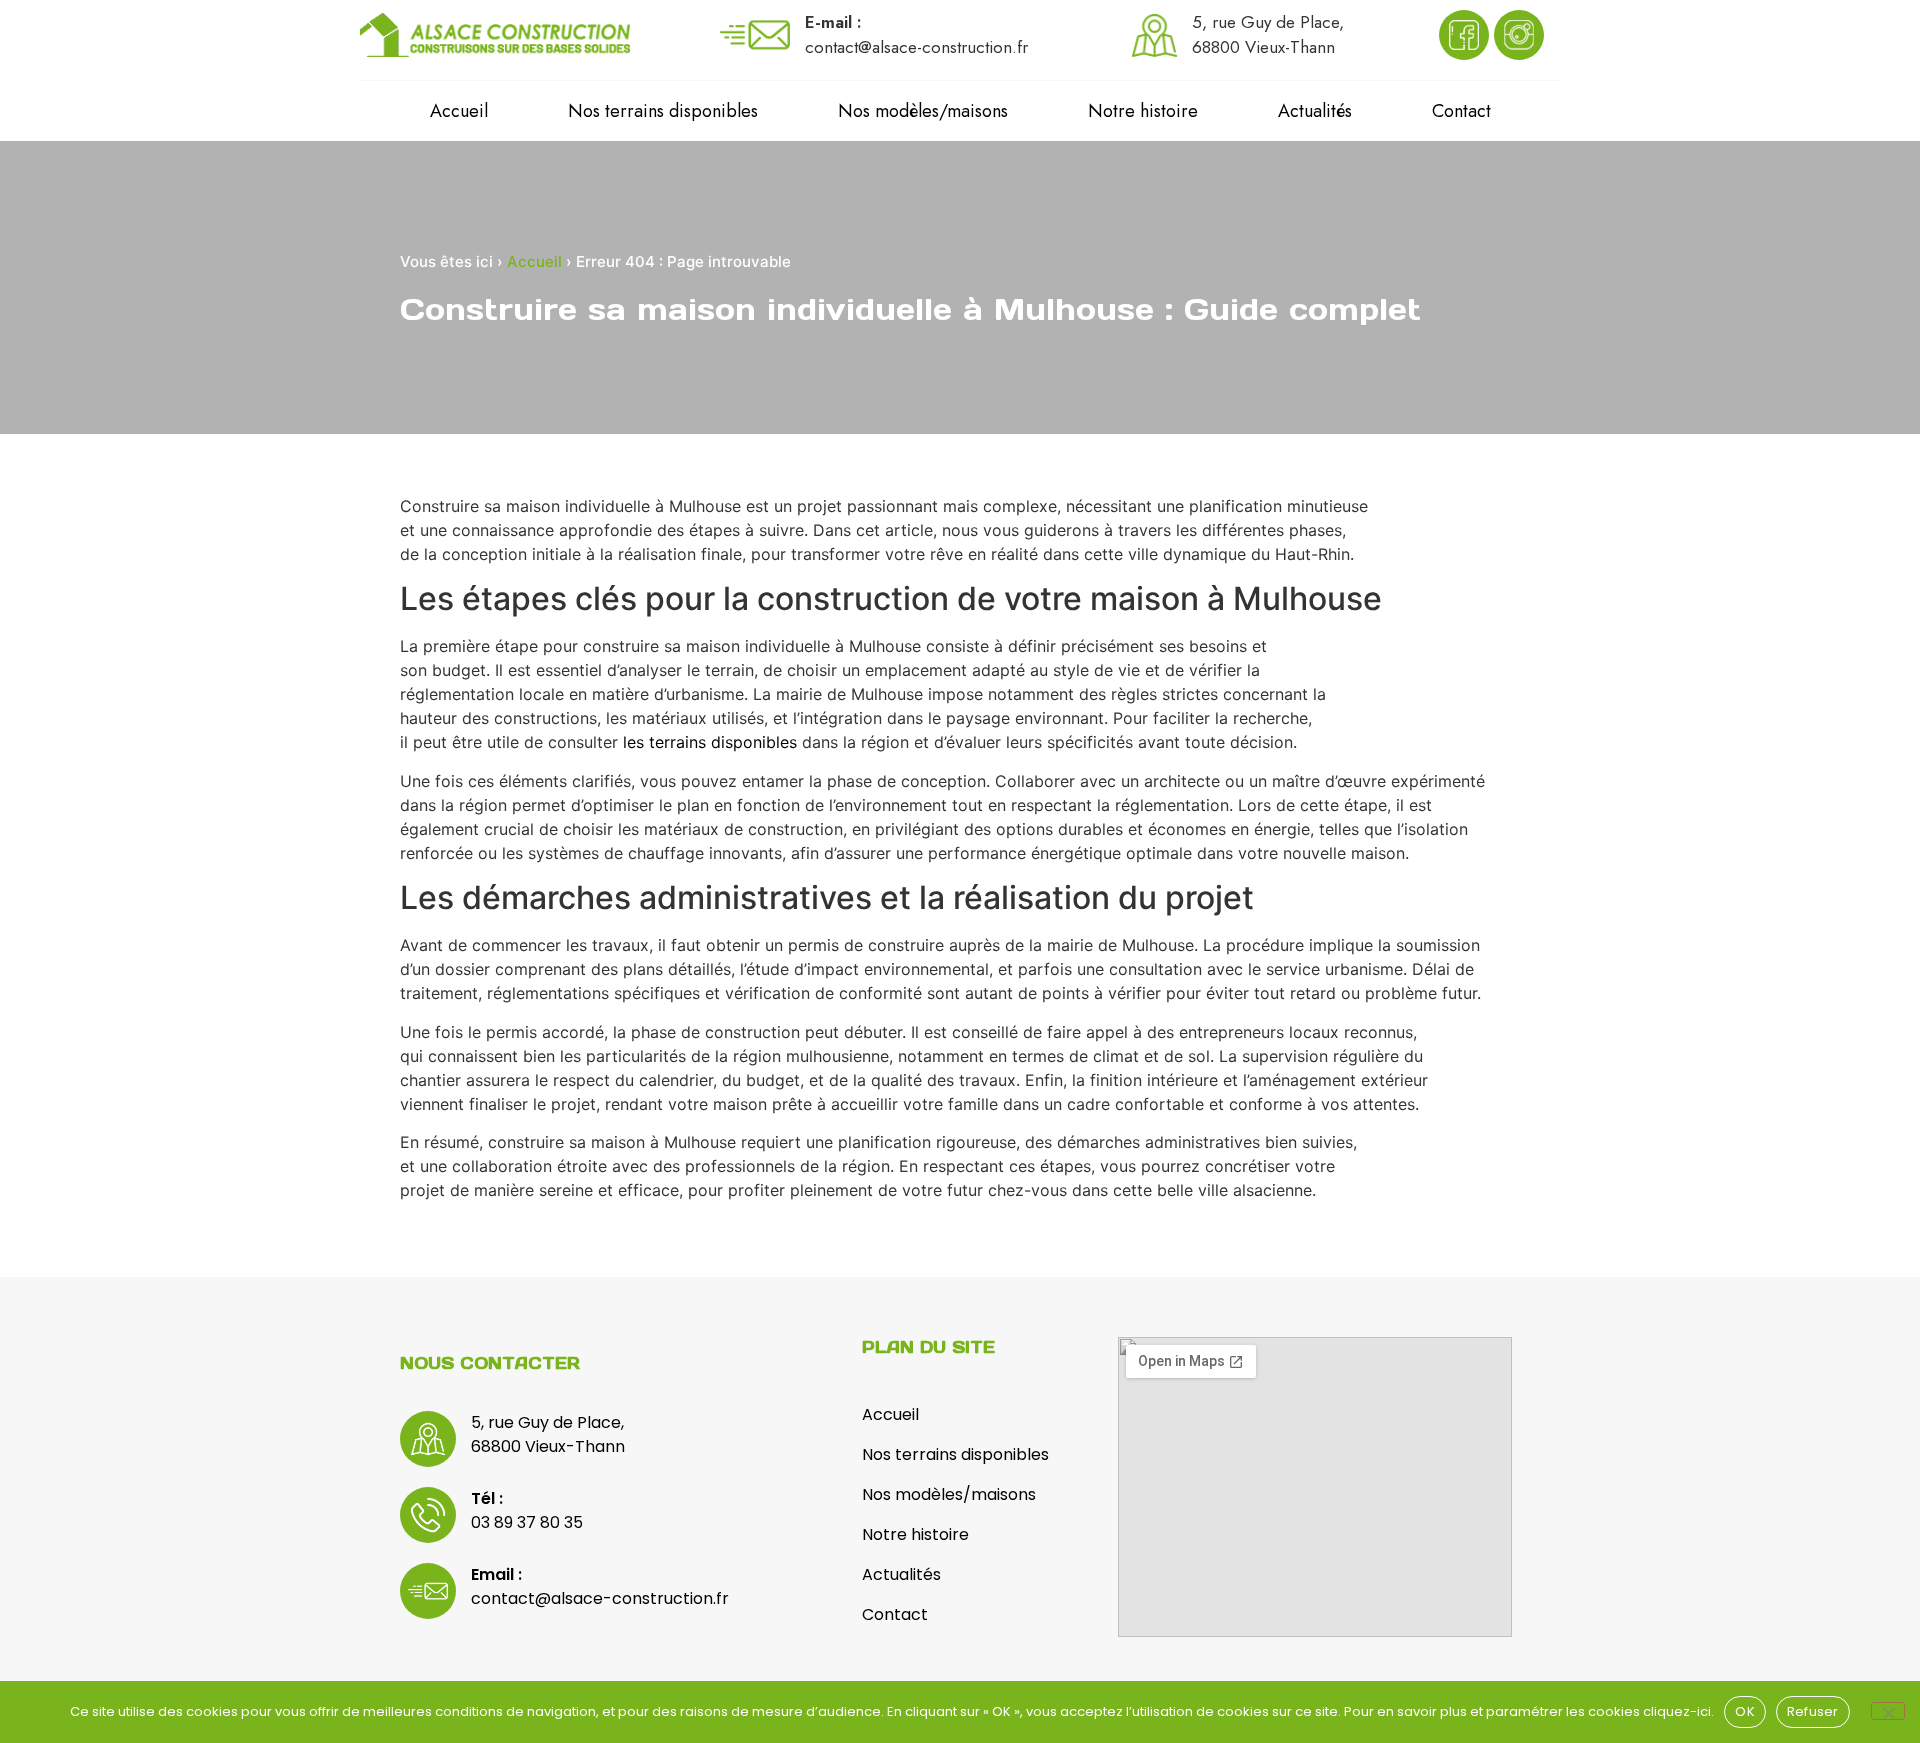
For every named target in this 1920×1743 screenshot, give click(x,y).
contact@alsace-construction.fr (600, 1598)
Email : (496, 1574)
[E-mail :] (755, 35)
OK (1745, 1711)
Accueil (459, 111)
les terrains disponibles (710, 742)
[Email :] (428, 1591)
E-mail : (833, 22)
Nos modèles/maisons (923, 111)
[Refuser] (1888, 1711)
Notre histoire (1143, 111)
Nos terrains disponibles (663, 111)
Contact (1461, 111)
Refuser (1813, 1711)
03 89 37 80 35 (527, 1522)
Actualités (1315, 111)
